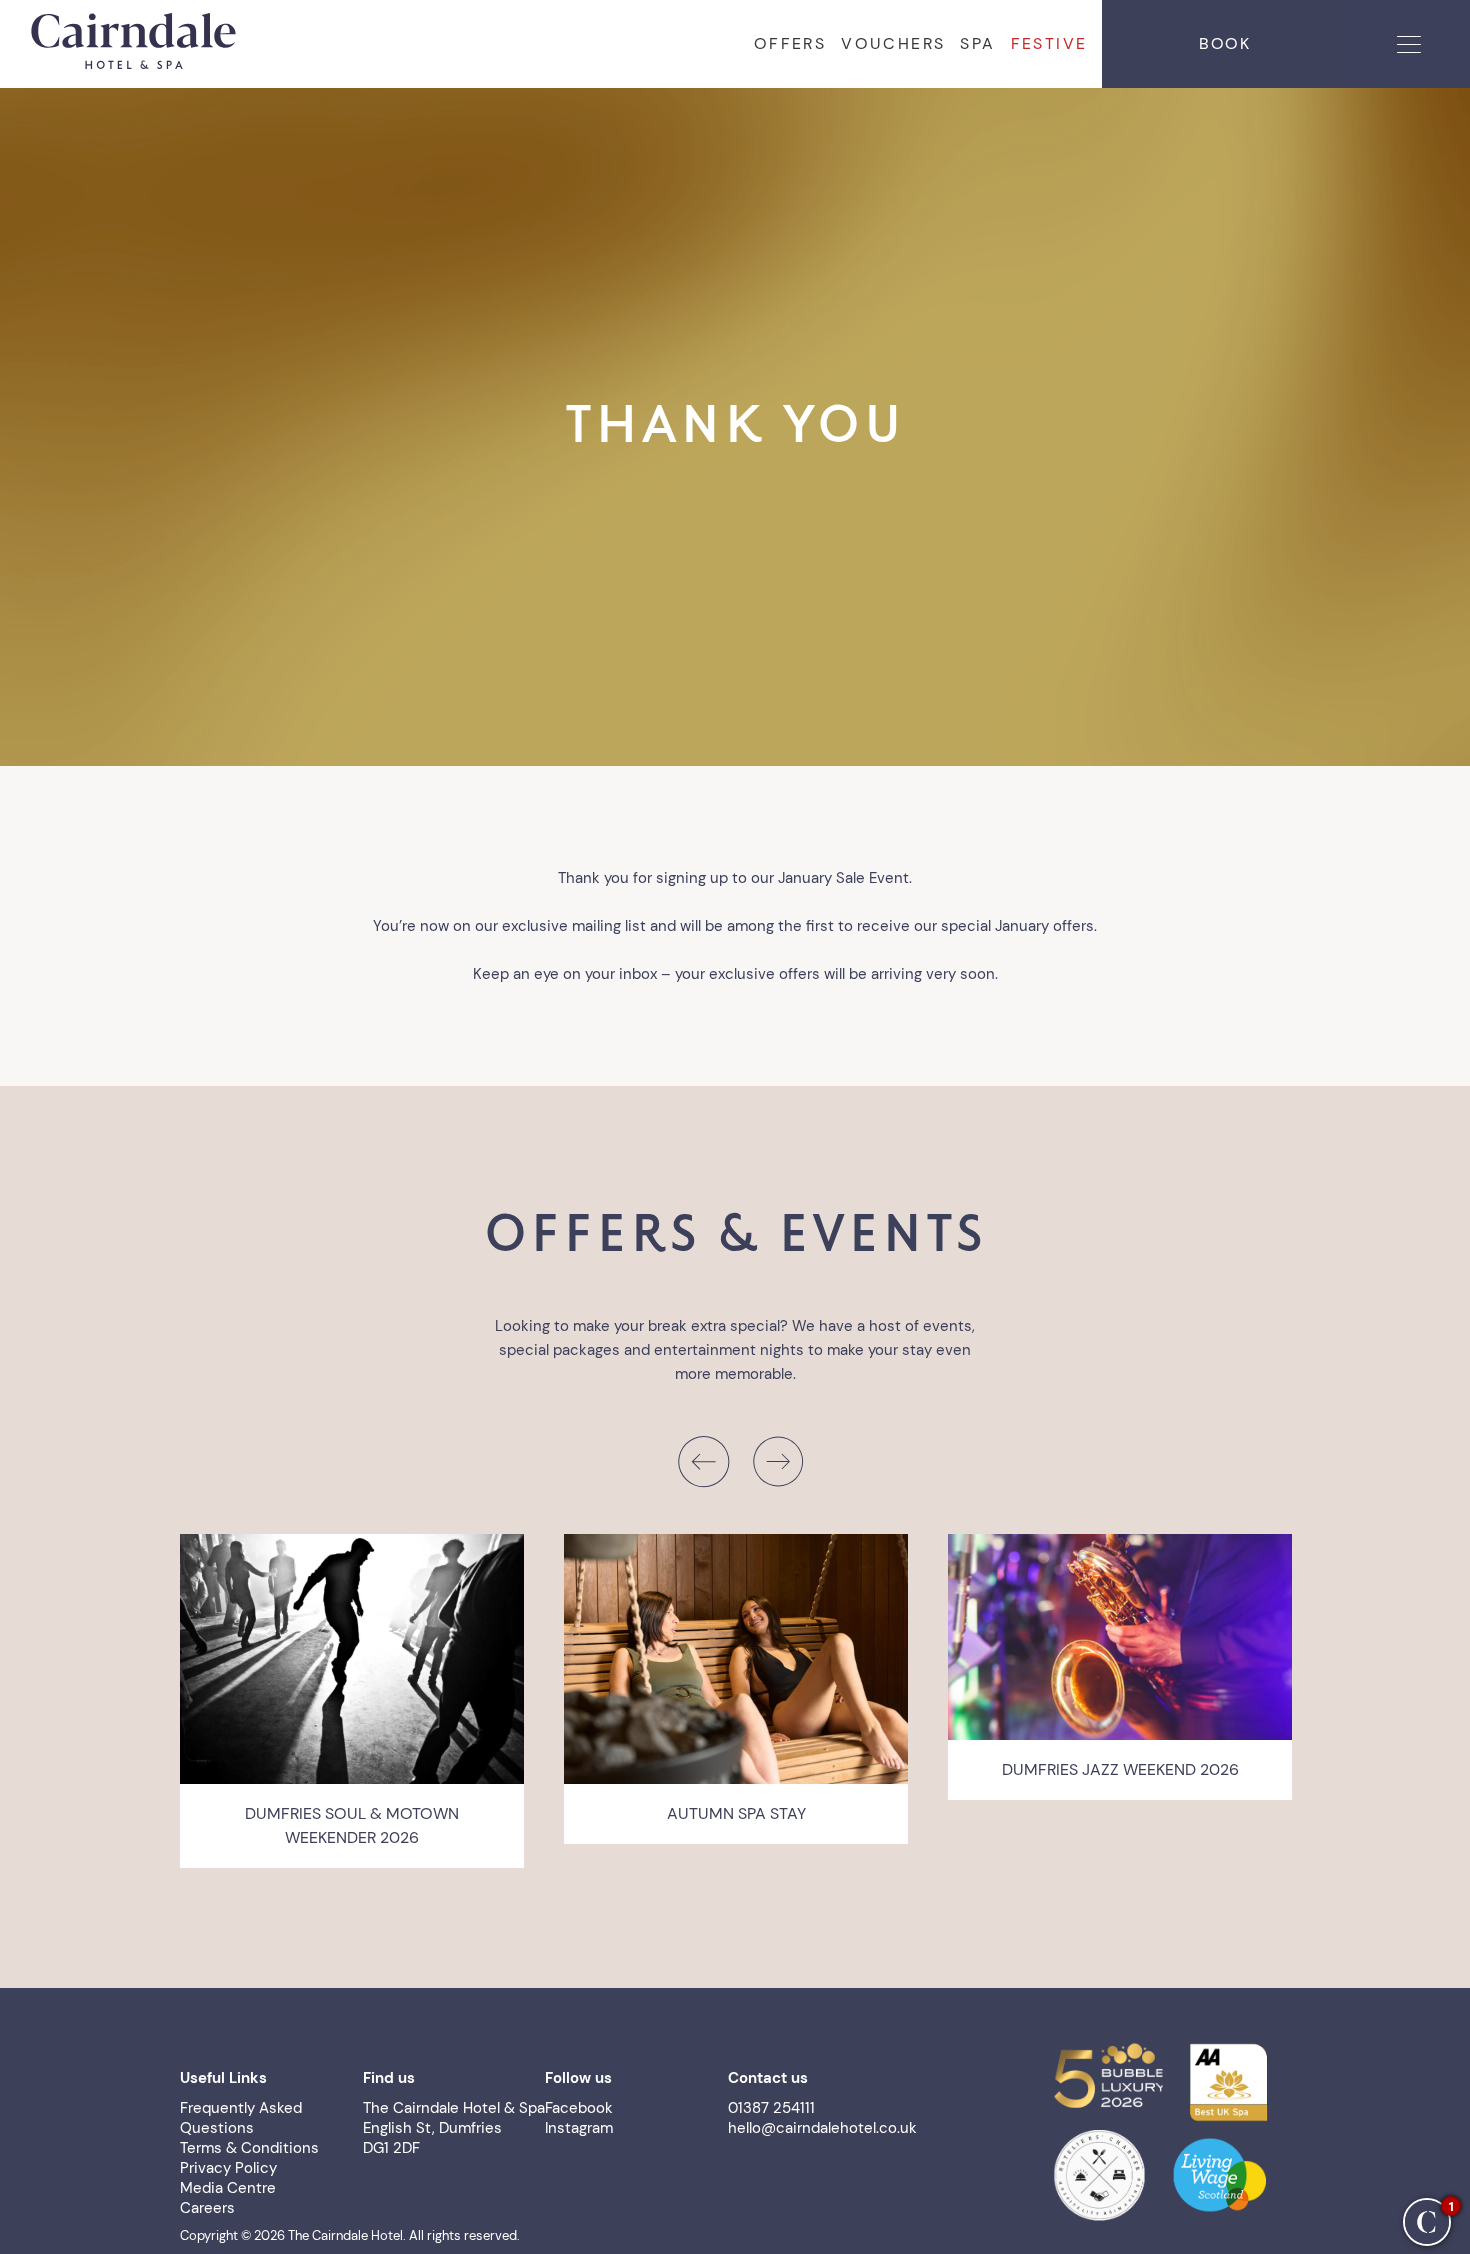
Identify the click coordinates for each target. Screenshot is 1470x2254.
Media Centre (228, 2188)
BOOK (1224, 43)
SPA (977, 43)
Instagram (579, 2128)
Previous (702, 1461)
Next (777, 1461)
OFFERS (790, 43)
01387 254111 (771, 2108)
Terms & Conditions (249, 2148)
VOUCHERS (893, 43)
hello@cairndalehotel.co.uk (822, 2128)
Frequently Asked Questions (241, 2118)
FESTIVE (1049, 43)
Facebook (579, 2108)
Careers (207, 2208)
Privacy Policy (228, 2168)
